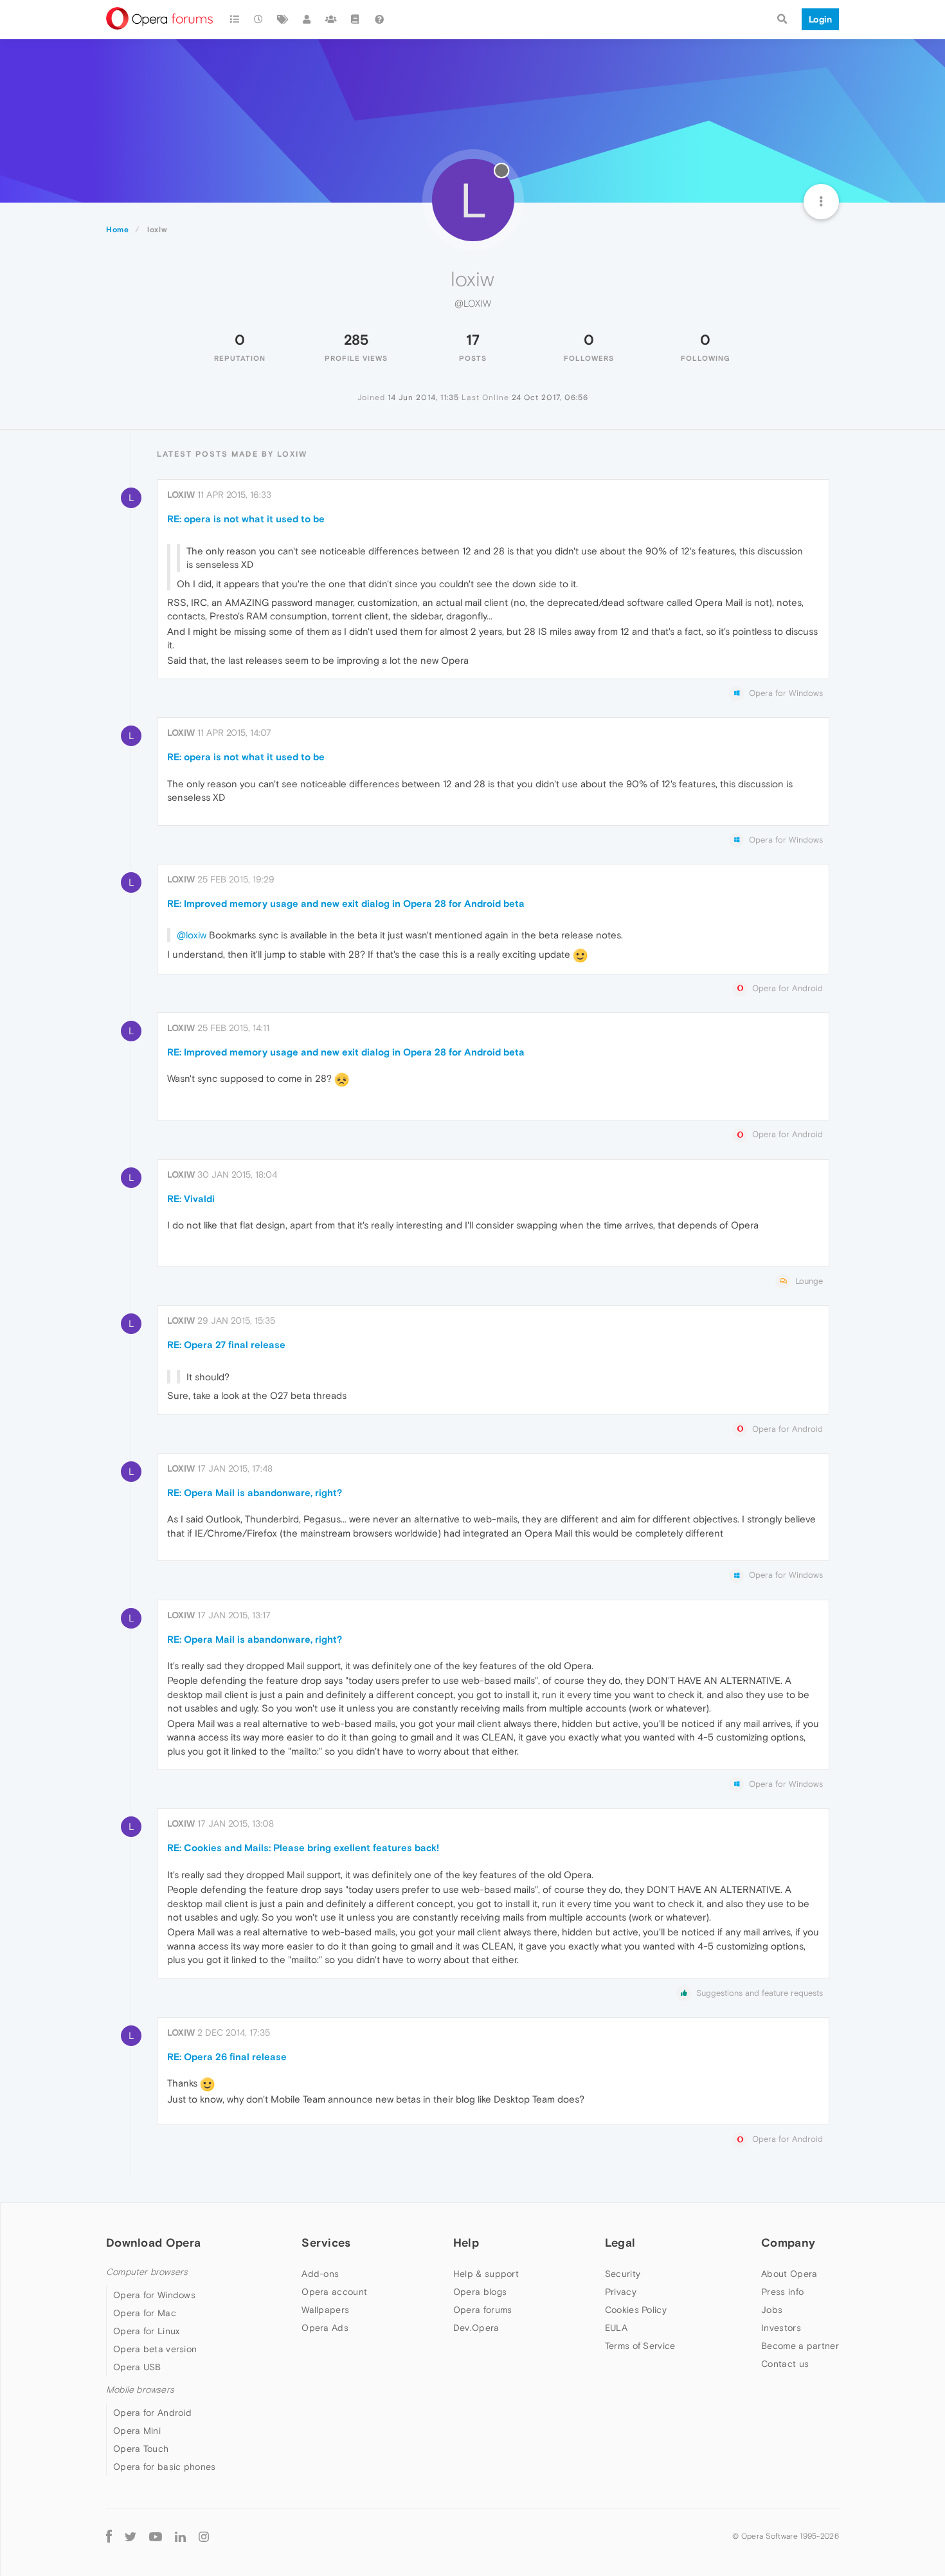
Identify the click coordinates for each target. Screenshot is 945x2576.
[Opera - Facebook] (109, 2536)
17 (473, 340)
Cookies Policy (636, 2310)
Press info (782, 2292)
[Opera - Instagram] (204, 2536)
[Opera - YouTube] (156, 2536)
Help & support (486, 2274)
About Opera (789, 2274)
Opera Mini (137, 2431)
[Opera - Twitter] (130, 2536)
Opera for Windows (154, 2295)
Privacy (621, 2292)
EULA (616, 2328)
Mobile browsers (140, 2390)
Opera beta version (155, 2349)
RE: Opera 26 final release (227, 2057)
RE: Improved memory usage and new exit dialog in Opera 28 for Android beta (346, 903)
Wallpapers (325, 2310)
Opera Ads (325, 2328)
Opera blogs (480, 2292)
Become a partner (800, 2346)
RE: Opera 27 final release (226, 1345)
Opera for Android (152, 2413)
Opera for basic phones (165, 2467)
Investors (781, 2328)
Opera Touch (141, 2449)
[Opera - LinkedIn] (180, 2536)
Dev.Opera (476, 2328)
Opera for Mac (145, 2313)
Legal (620, 2243)
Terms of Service (640, 2346)
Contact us (785, 2364)
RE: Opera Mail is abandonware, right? (255, 1493)
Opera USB (137, 2367)
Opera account (334, 2292)
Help (466, 2243)
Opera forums (483, 2310)
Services (326, 2243)
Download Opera (153, 2243)
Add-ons (320, 2274)
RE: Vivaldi (191, 1199)
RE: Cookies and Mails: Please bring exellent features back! (303, 1848)
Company (788, 2243)
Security (623, 2274)
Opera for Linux (147, 2331)
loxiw (181, 495)
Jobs (772, 2310)
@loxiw (192, 935)
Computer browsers (147, 2272)
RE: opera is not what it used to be (246, 519)
